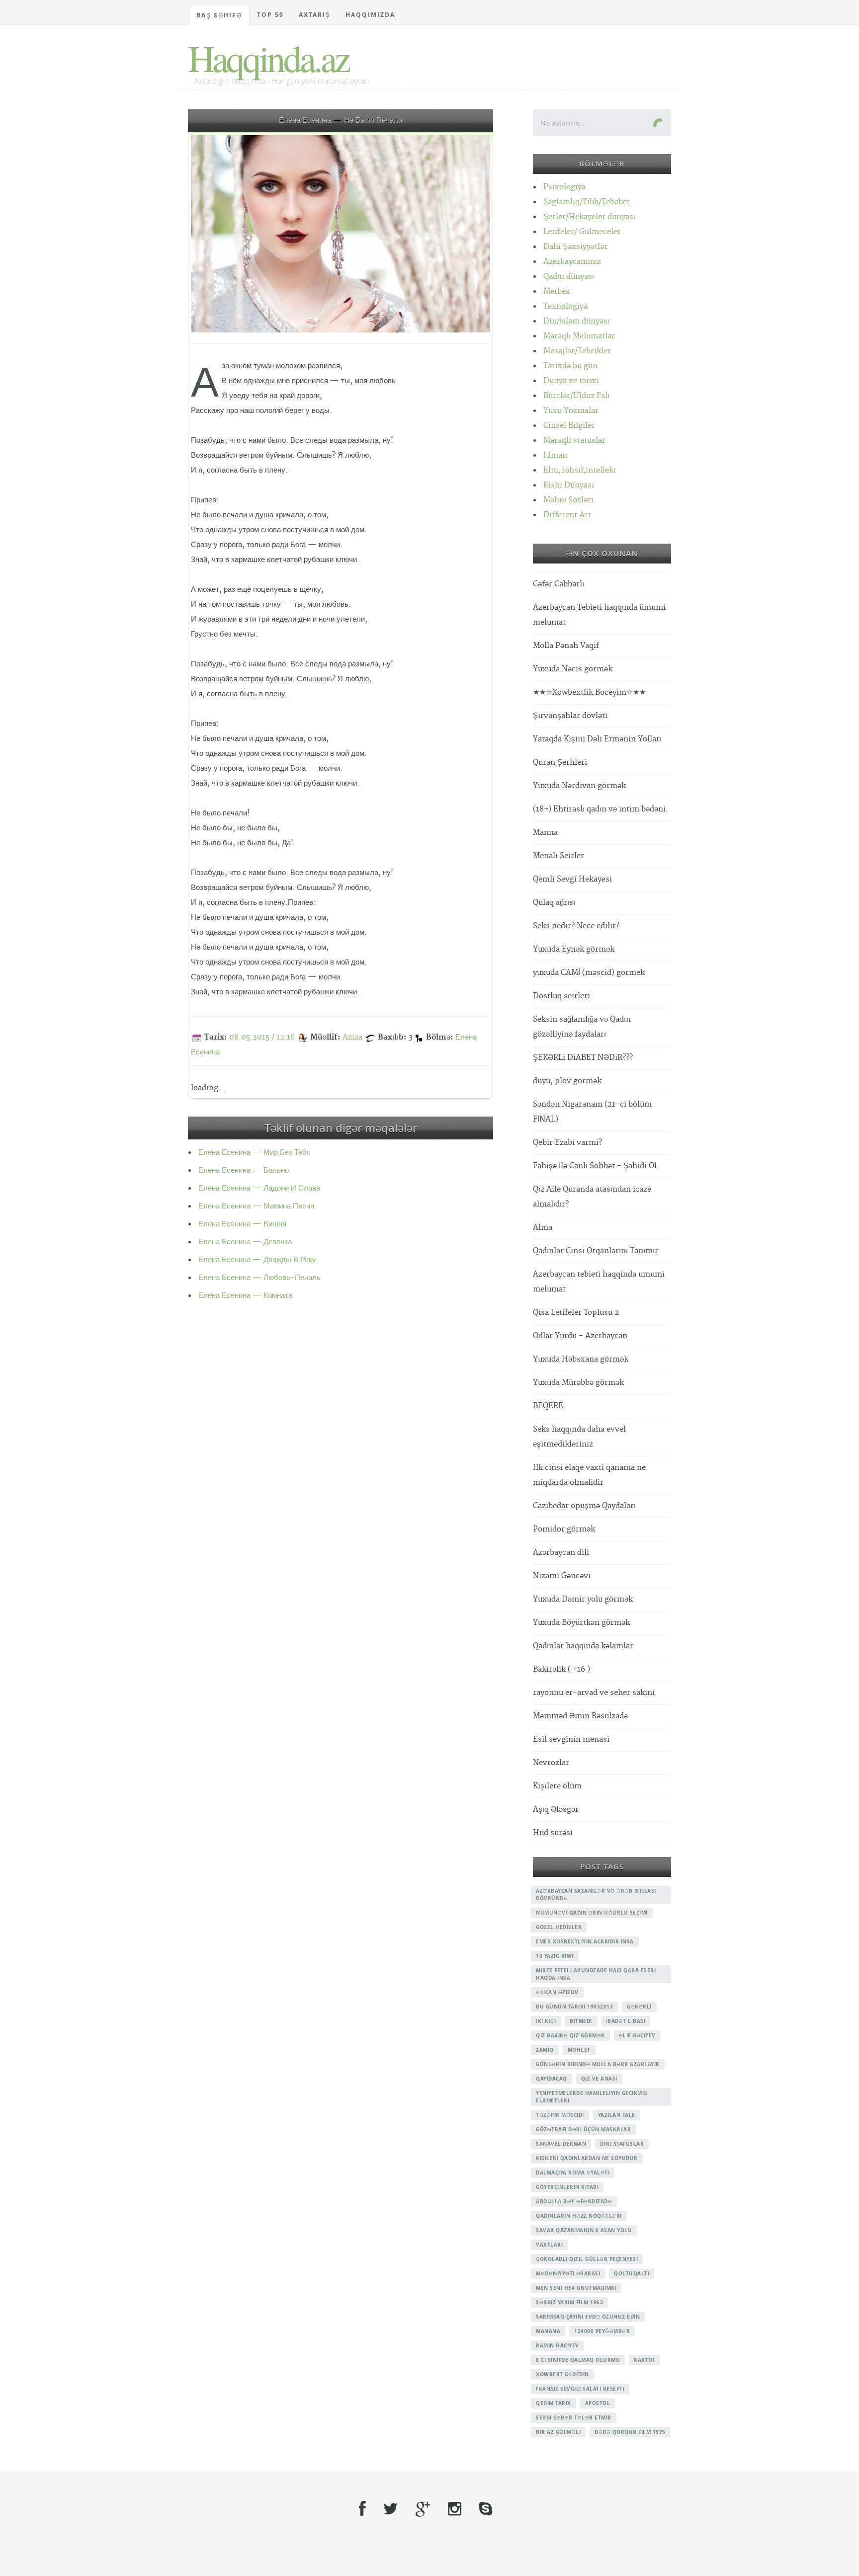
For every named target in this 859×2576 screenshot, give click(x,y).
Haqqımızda (370, 15)
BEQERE (548, 1406)
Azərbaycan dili (561, 1553)
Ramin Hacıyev (558, 2345)
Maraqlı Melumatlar (579, 336)
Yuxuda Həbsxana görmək (581, 1359)
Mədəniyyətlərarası (568, 2273)
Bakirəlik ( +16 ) (561, 1669)
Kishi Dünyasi (569, 485)
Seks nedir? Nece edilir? (576, 926)
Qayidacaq (552, 2079)
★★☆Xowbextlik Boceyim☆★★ (589, 692)
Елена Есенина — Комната (245, 1296)
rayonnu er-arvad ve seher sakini (594, 1693)
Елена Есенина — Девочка (245, 1242)
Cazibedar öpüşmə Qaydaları (584, 1506)
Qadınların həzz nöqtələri (579, 2216)
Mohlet (579, 2050)
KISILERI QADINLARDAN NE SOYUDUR (587, 2158)
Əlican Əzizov (557, 1992)
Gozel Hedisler (559, 1927)
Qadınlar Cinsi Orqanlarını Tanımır (596, 1251)
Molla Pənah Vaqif (566, 646)
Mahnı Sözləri (568, 500)
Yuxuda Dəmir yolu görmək (583, 1599)
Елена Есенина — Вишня (242, 1224)
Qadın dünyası (569, 277)
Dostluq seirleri (561, 996)
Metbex (557, 291)
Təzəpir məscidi (560, 2115)
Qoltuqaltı (632, 2273)
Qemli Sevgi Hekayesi (572, 879)
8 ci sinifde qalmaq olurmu (578, 2360)
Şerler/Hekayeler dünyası (589, 217)
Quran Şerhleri (560, 763)
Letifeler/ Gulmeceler (582, 232)
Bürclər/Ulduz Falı (576, 396)
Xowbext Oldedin (562, 2374)
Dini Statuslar (622, 2144)
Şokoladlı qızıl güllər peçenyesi (587, 2259)
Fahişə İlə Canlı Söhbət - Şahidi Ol (595, 1166)
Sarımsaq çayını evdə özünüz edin (588, 2317)
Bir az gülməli (558, 2432)
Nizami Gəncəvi (562, 1576)
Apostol (598, 2403)
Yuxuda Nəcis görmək (573, 669)
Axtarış (315, 15)
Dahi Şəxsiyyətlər (575, 247)
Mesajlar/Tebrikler (577, 351)
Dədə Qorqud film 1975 (630, 2432)
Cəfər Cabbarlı (558, 584)
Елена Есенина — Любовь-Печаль (259, 1278)
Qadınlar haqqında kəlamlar (583, 1646)
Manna (545, 833)
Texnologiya (565, 306)
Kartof (644, 2360)
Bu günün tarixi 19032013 (574, 2007)
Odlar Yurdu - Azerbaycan (580, 1336)
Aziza (352, 1037)
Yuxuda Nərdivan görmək (579, 786)
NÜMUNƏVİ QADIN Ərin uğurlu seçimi (592, 1913)
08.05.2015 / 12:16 (262, 1037)
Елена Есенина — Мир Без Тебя (255, 1153)
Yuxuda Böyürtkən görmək (581, 1623)
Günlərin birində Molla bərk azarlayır (598, 2064)
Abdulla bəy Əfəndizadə (574, 2201)
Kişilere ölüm (557, 1786)
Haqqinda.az (268, 58)
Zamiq (545, 2050)
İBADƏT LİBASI (626, 2021)
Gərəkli (639, 2007)
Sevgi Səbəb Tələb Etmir (574, 2417)
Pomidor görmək (564, 1529)
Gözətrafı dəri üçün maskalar (583, 2129)
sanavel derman (561, 2144)
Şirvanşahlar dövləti (570, 716)
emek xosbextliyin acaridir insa (585, 1941)
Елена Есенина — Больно (244, 1170)
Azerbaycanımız (572, 262)
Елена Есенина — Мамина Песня (256, 1206)
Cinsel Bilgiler (569, 426)
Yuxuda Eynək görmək (574, 949)
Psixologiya (564, 187)
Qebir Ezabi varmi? (567, 1143)
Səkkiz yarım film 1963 (569, 2302)
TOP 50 (270, 15)
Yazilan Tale (617, 2115)
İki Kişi (546, 2021)
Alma (543, 1228)
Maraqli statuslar (574, 441)
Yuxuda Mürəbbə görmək (578, 1383)
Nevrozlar (551, 1763)
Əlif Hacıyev (637, 2035)
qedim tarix (554, 2403)
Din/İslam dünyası (576, 321)
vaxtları (549, 2245)
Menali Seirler (558, 856)
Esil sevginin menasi (571, 1739)
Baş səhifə (219, 15)
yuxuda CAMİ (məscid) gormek (589, 973)
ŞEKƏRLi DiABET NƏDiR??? (583, 1058)
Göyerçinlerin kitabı (567, 2187)
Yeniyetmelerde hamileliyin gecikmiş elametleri (592, 2097)
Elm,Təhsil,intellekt (580, 470)
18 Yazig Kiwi (555, 1956)
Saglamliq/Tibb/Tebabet (587, 202)
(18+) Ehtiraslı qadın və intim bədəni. (601, 809)
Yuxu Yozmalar (571, 411)
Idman (555, 455)
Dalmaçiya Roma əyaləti (573, 2173)
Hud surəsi (553, 1833)
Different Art (567, 515)
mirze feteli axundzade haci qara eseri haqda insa (596, 1974)
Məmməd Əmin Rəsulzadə (580, 1716)
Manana (548, 2331)
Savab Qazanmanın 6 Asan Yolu (584, 2230)
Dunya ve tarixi (571, 381)
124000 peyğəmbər (602, 2331)
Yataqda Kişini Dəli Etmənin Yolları (597, 739)
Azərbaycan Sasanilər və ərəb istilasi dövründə (596, 1894)
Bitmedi (581, 2021)
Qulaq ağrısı (554, 903)
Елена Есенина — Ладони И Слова (259, 1188)
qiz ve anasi (599, 2079)
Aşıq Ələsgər (556, 1810)
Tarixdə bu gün (570, 366)
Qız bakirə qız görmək (570, 2035)
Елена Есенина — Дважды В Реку (257, 1260)
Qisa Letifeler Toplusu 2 (576, 1313)
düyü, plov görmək (567, 1081)
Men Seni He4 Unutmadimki (576, 2288)
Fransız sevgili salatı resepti (580, 2389)
